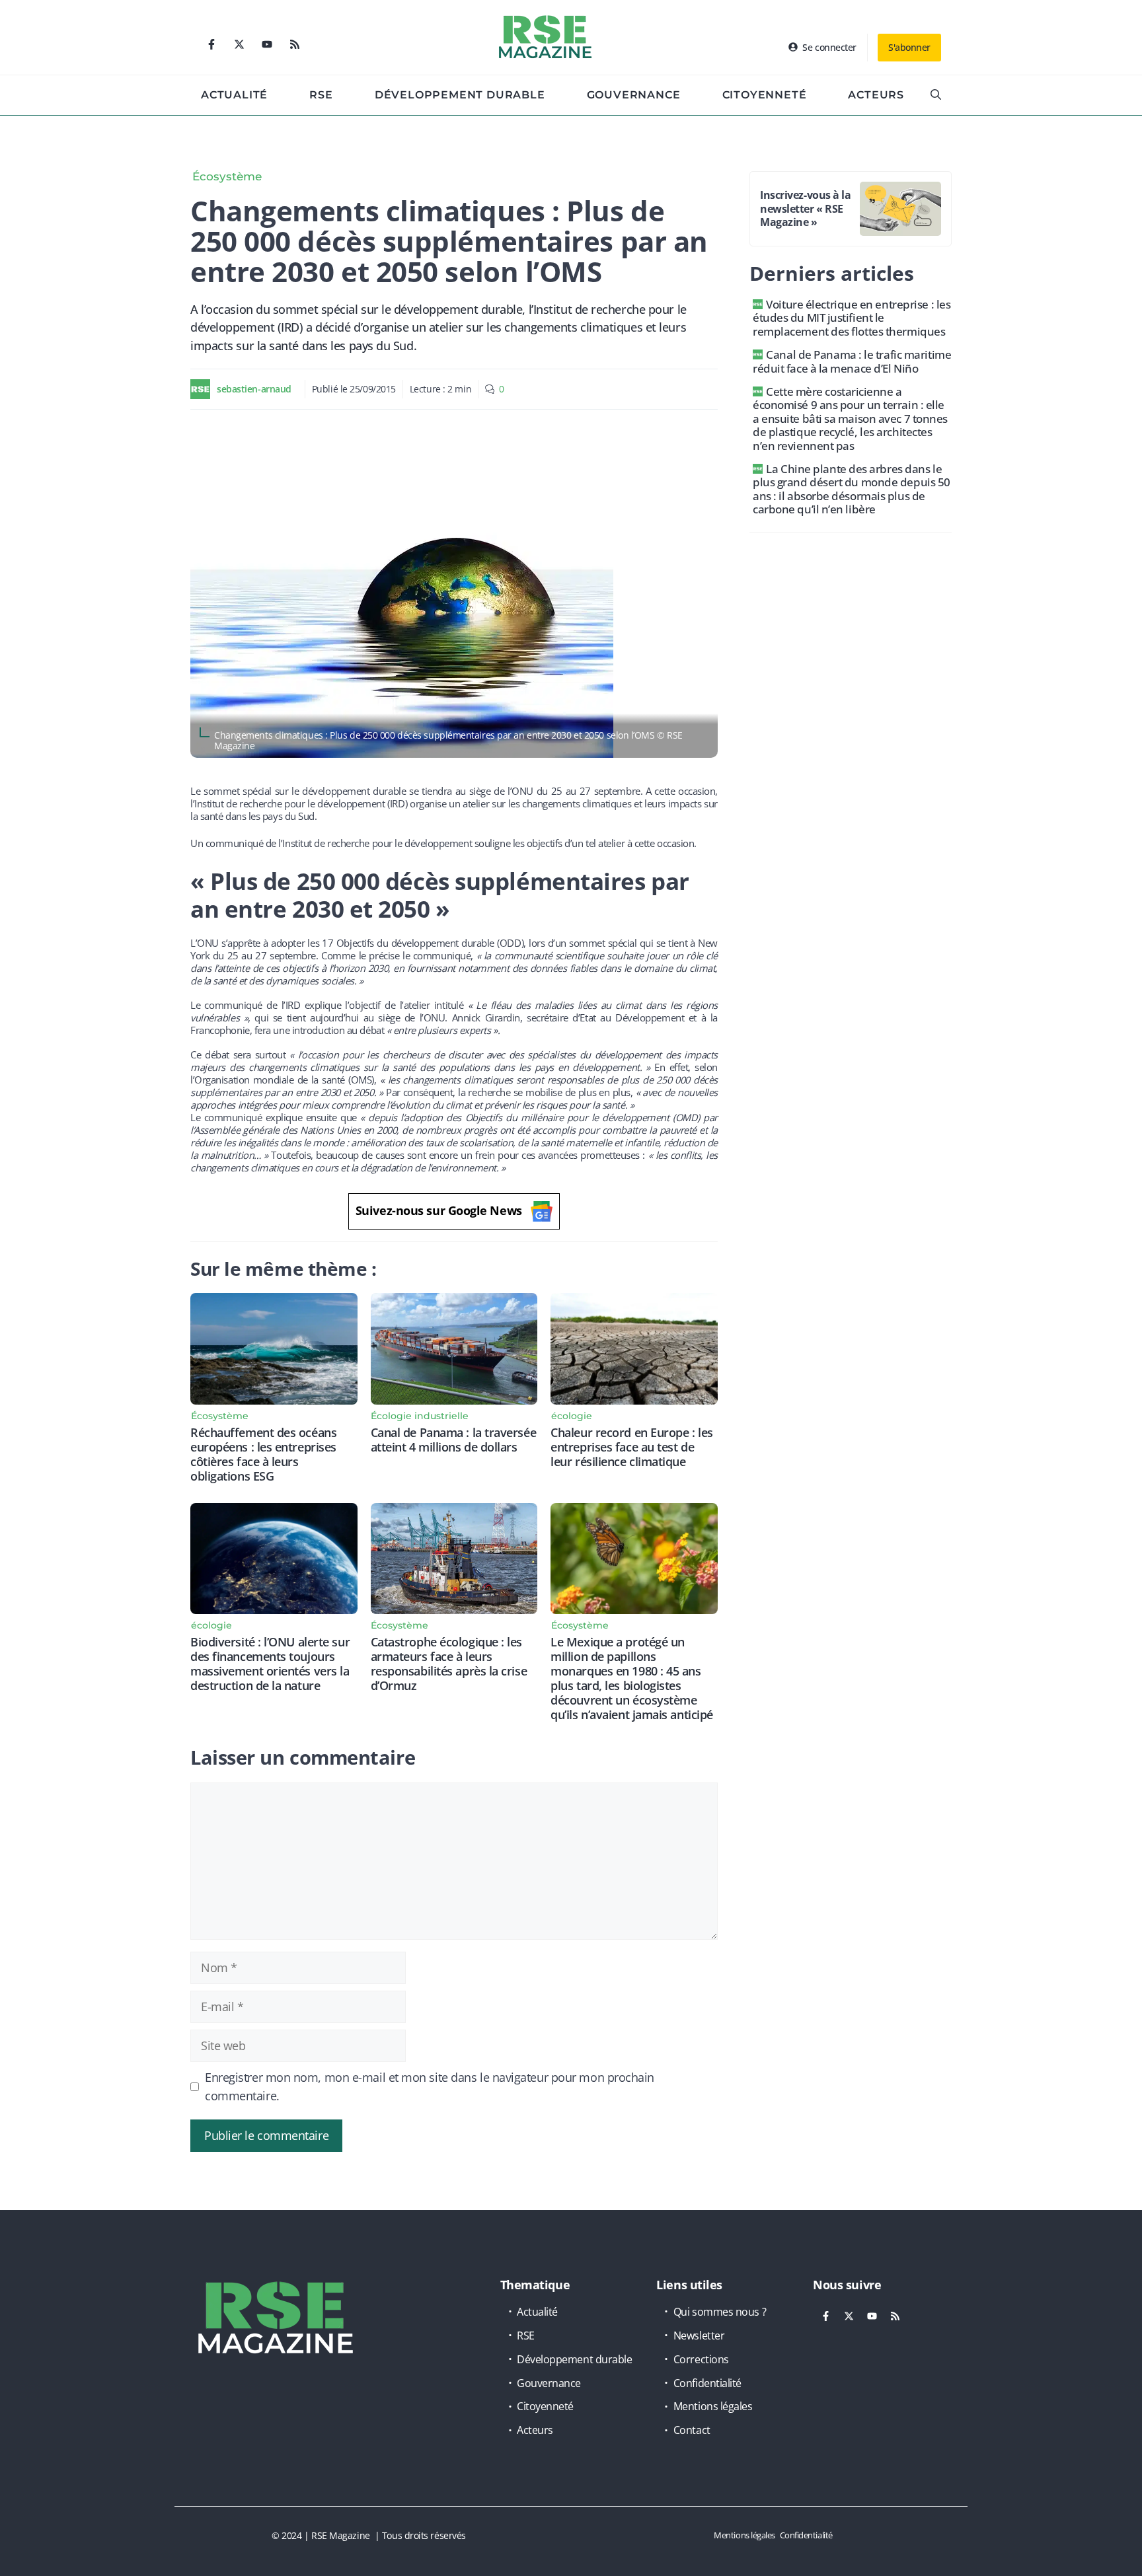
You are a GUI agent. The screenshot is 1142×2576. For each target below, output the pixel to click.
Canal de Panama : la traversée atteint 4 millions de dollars (454, 1440)
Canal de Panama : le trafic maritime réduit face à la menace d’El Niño (852, 361)
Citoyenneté (765, 95)
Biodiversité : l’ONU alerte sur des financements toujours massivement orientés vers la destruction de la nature (270, 1664)
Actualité (234, 95)
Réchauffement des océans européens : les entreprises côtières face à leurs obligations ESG (263, 1454)
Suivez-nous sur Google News (439, 1210)
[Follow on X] (239, 44)
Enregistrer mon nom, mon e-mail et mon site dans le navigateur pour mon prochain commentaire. (430, 2086)
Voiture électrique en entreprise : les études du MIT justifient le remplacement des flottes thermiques (852, 318)
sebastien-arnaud (254, 389)
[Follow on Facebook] (211, 44)
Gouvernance (634, 95)
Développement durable (460, 95)
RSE (321, 95)
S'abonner (909, 47)
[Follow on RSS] (295, 44)
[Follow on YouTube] (267, 44)
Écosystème (227, 176)
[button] (936, 95)
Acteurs (876, 95)
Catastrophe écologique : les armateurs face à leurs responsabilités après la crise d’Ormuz (449, 1664)
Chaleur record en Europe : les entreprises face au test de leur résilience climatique (632, 1447)
